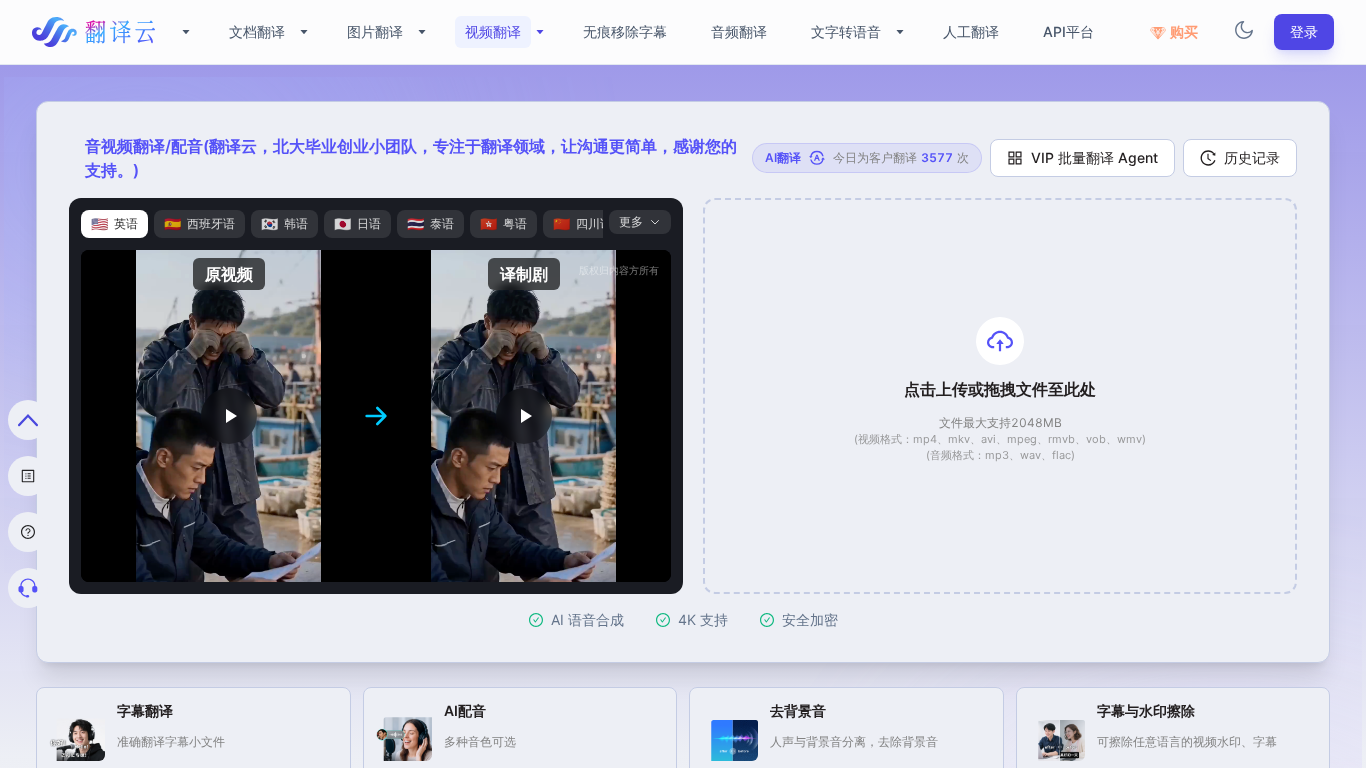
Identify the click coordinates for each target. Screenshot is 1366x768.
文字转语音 (846, 31)
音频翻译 (739, 31)
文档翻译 (257, 31)
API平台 (1068, 31)
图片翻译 (375, 31)
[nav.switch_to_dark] (1244, 32)
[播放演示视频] (228, 416)
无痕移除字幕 (625, 31)
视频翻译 (493, 31)
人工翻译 (971, 31)
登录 (1304, 31)
